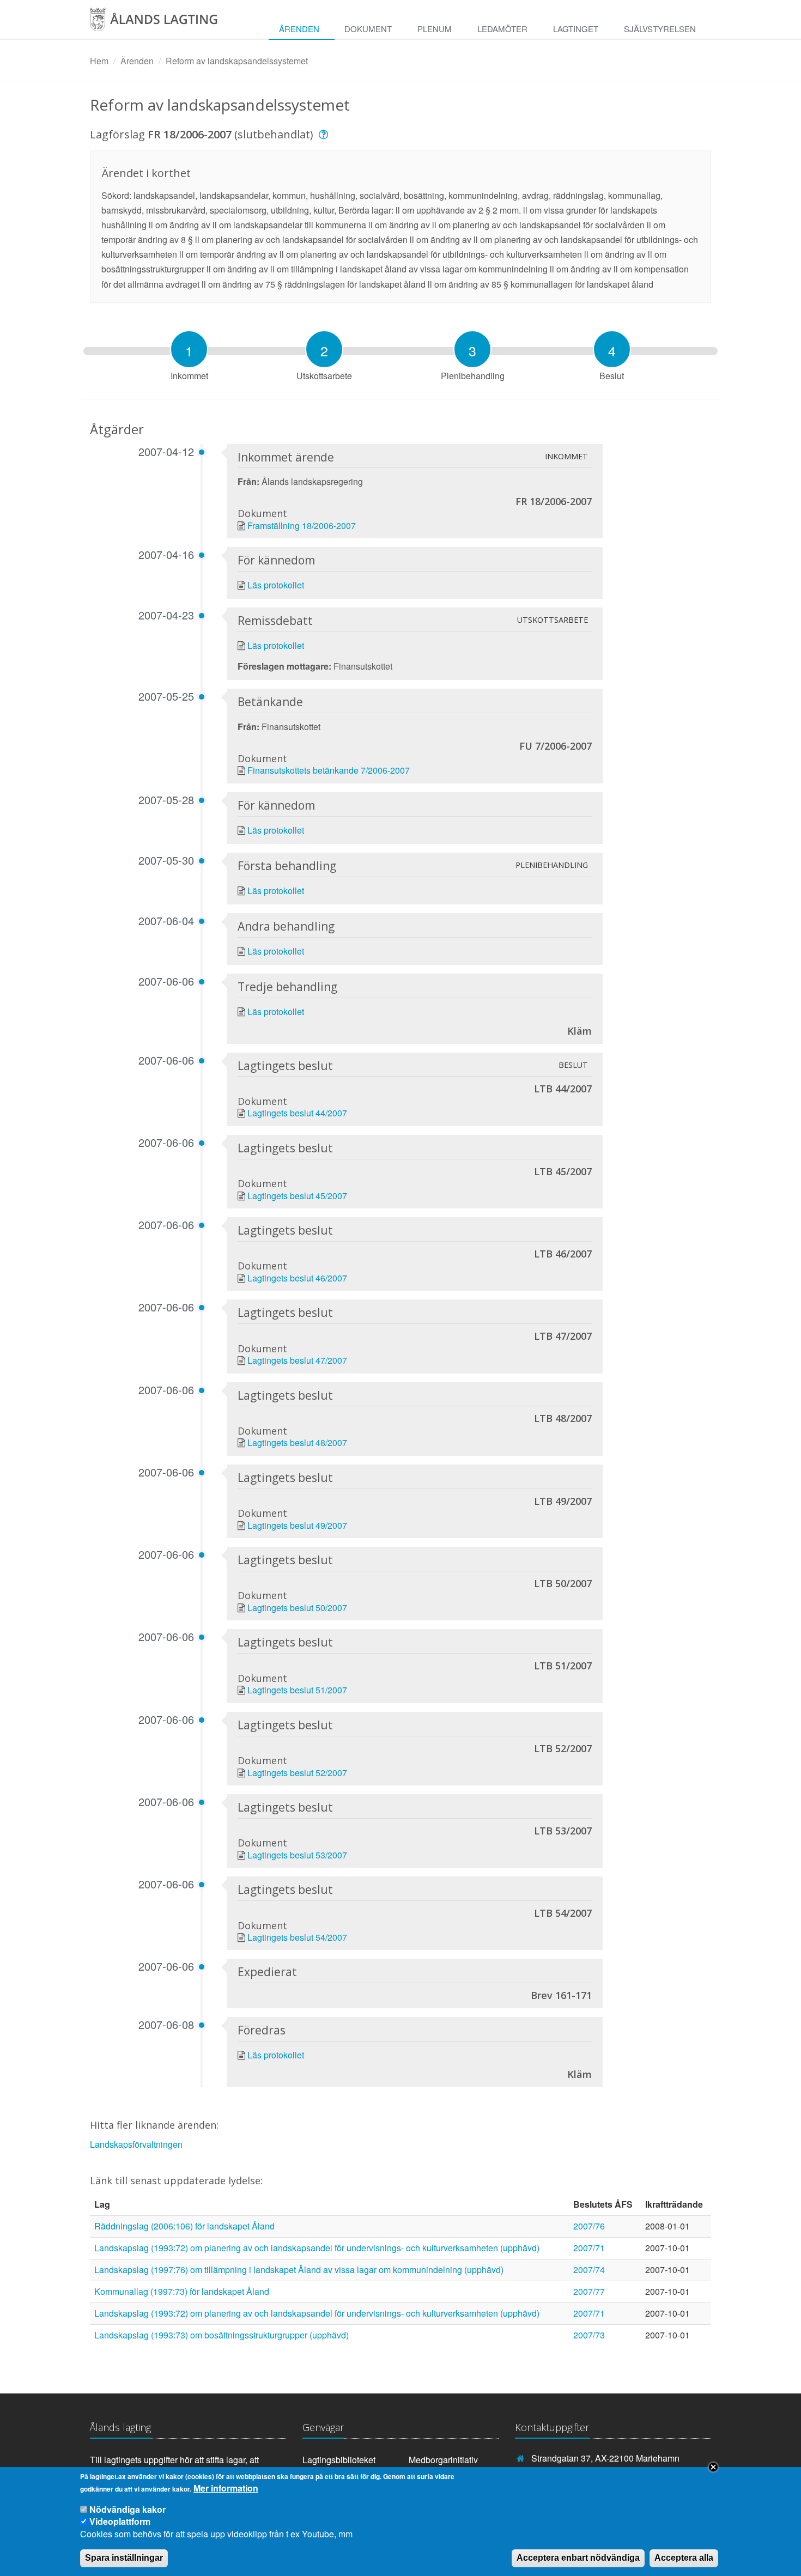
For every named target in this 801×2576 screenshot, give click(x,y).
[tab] (189, 349)
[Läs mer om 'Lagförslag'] (325, 134)
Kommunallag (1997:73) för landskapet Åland (182, 2291)
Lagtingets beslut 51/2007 (297, 1690)
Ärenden (299, 29)
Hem (99, 61)
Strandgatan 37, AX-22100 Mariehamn (605, 2458)
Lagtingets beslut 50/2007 (297, 1608)
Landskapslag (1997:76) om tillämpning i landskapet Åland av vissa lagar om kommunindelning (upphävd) (299, 2270)
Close (713, 2467)
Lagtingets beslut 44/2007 (297, 1113)
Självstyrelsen (660, 29)
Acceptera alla (684, 2558)
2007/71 (589, 2248)
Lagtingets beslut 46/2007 (297, 1278)
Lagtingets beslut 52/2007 (297, 1773)
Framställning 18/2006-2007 (302, 525)
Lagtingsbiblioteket (339, 2460)
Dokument (368, 29)
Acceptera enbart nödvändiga (578, 2558)
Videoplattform (120, 2521)
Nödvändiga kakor (128, 2509)
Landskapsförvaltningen (136, 2144)
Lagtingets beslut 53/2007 (297, 1855)
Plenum (435, 29)
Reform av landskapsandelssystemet (237, 61)
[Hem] (165, 23)
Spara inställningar (124, 2558)
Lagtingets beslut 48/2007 (297, 1442)
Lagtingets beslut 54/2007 (297, 1937)
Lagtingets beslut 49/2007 (297, 1525)
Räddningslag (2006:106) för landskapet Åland (184, 2226)
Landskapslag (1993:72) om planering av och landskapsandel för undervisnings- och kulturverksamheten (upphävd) (317, 2248)
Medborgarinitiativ (443, 2460)
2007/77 (589, 2291)
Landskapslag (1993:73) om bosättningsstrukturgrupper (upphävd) (222, 2335)
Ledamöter (502, 29)
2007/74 (589, 2270)
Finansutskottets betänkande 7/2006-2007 (329, 770)
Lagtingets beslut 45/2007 (297, 1196)
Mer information (226, 2488)
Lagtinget (576, 29)
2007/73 (589, 2335)
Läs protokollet (276, 585)
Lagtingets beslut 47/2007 (297, 1360)
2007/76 (589, 2226)
